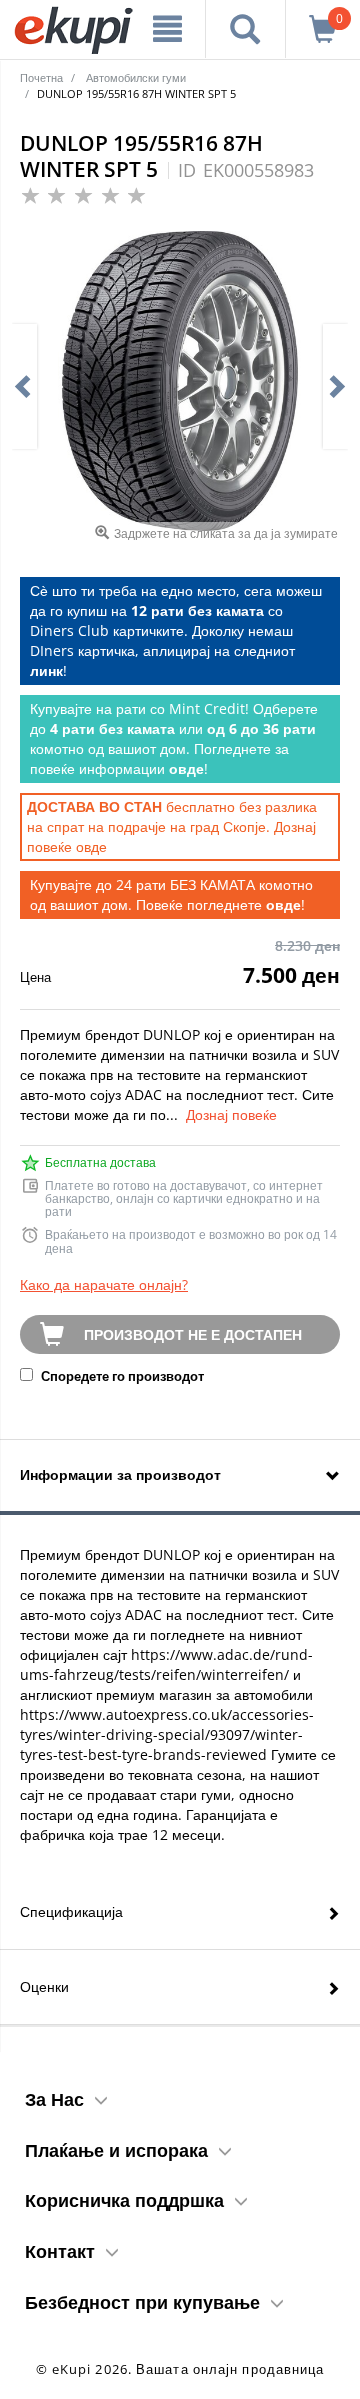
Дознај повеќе (231, 1114)
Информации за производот (120, 1474)
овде (91, 846)
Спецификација (71, 1911)
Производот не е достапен (193, 1334)
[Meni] (167, 29)
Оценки (44, 1986)
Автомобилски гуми (136, 77)
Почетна (41, 77)
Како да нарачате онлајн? (104, 1284)
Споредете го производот (121, 1376)
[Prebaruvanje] (245, 29)
